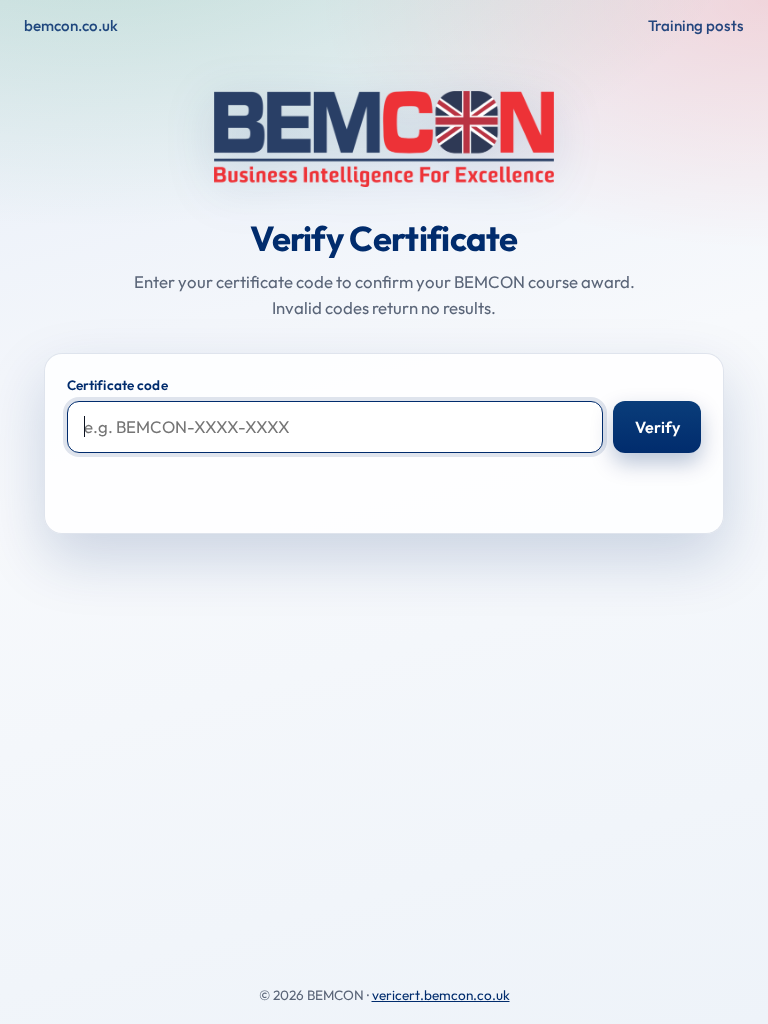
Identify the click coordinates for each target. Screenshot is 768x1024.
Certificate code (117, 385)
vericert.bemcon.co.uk (441, 995)
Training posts (696, 25)
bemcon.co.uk (71, 25)
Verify (657, 427)
